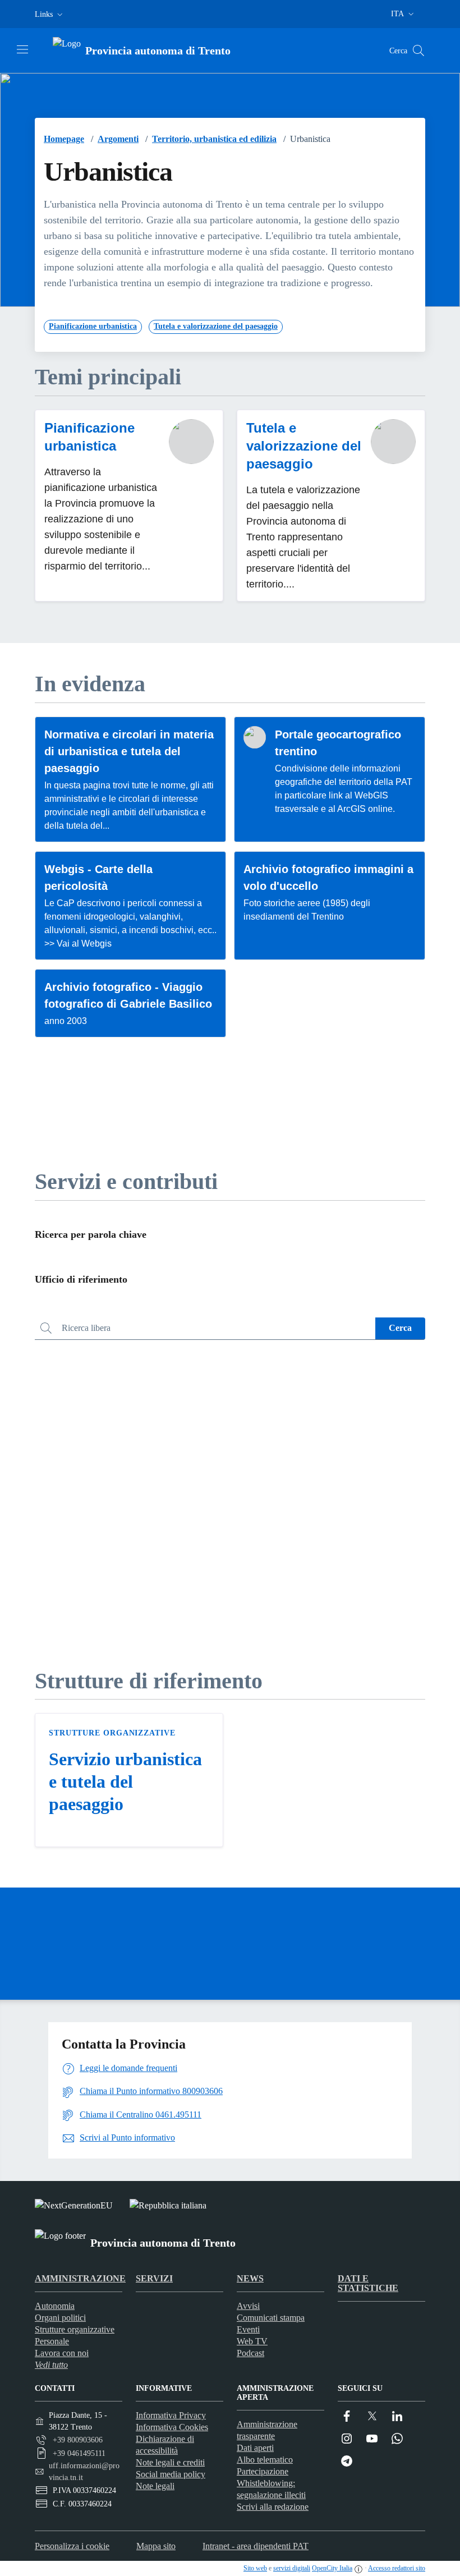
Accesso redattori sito (397, 2568)
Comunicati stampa (271, 2318)
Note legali (155, 2486)
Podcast (250, 2353)
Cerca (400, 1328)
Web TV (252, 2341)
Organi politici (60, 2318)
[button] (50, 14)
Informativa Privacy (171, 2415)
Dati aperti (255, 2448)
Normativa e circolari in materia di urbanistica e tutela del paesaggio (129, 751)
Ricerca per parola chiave (91, 1234)
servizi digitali (292, 2568)
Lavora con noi (62, 2353)
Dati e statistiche (368, 2283)
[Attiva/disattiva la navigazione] (22, 49)
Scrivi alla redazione (273, 2507)
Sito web (255, 2568)
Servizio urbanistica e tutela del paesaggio (125, 1781)
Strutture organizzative (112, 1733)
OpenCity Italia (332, 2568)
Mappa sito (156, 2546)
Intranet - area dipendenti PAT (256, 2546)
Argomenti (118, 139)
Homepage (64, 139)
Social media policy (171, 2474)
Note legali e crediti (170, 2462)
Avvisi (248, 2306)
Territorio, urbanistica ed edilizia (214, 139)
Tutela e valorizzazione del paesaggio (304, 446)
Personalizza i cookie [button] (72, 2546)
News (250, 2278)
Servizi (154, 2278)
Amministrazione (80, 2278)
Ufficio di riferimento (81, 1279)
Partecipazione (263, 2471)
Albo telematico (265, 2460)
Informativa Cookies (172, 2427)
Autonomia (55, 2306)
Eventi (248, 2329)
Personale (52, 2341)
